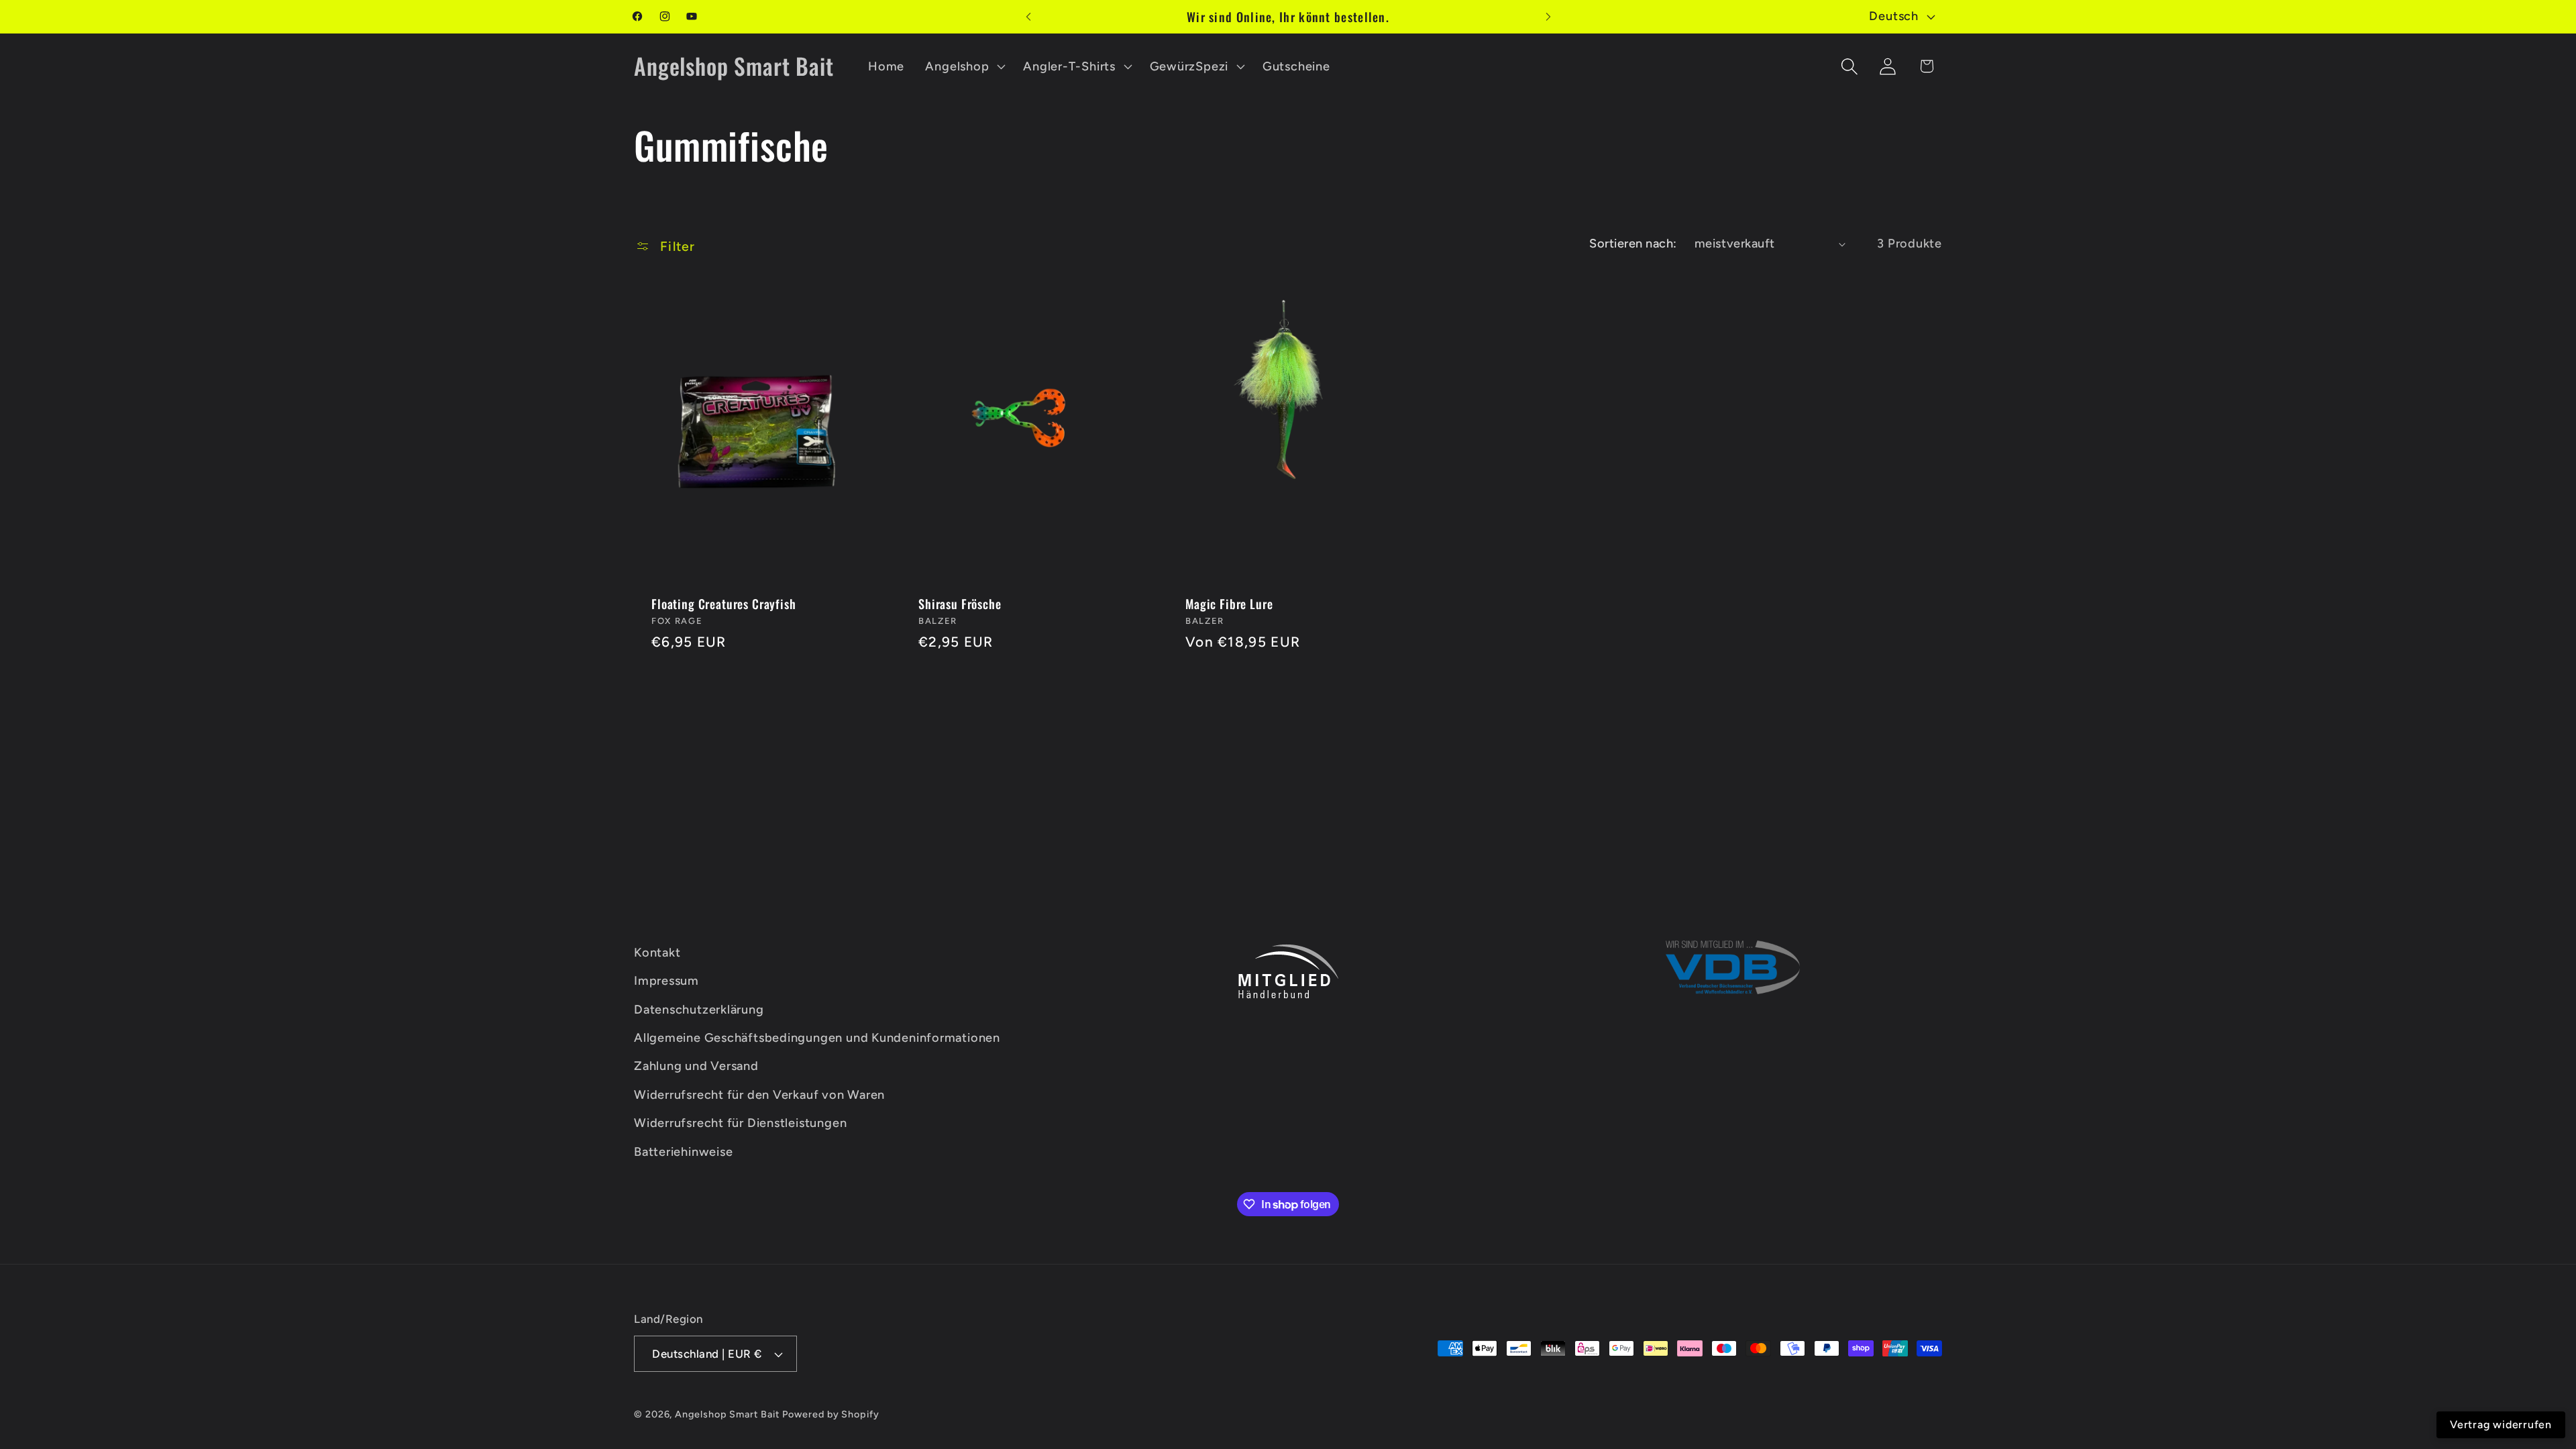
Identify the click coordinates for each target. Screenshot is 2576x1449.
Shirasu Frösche (960, 603)
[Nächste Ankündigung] (1548, 16)
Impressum (666, 981)
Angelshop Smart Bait (727, 1414)
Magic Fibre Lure (1229, 603)
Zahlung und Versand (696, 1066)
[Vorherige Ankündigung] (1028, 16)
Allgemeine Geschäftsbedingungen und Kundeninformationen (817, 1038)
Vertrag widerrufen (2501, 1425)
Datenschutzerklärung (699, 1010)
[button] (964, 66)
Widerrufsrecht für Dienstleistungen (740, 1123)
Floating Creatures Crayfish (724, 603)
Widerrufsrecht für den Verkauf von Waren (759, 1095)
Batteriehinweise (683, 1151)
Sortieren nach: (1633, 244)
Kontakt (657, 953)
